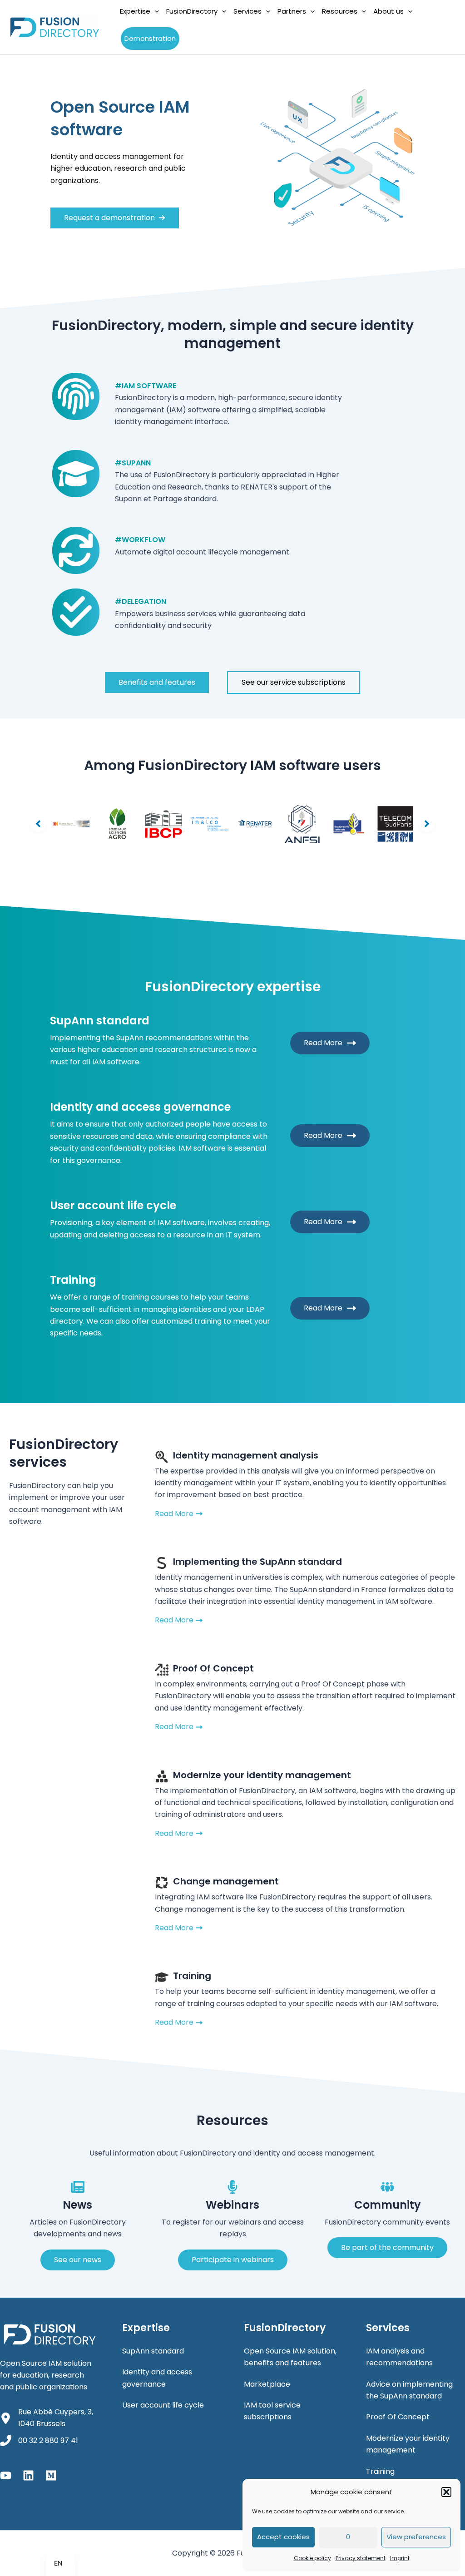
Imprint (400, 2558)
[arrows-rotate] (76, 550)
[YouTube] (6, 2475)
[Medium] (51, 2475)
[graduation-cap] (76, 474)
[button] (446, 2492)
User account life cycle (163, 2405)
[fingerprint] (76, 396)
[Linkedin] (28, 2475)
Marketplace (267, 2384)
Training (380, 2471)
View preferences (416, 2537)
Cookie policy (312, 2558)
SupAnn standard (153, 2351)
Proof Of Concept (398, 2417)
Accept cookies (283, 2537)
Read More (323, 1043)
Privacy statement (361, 2558)
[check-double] (76, 612)
